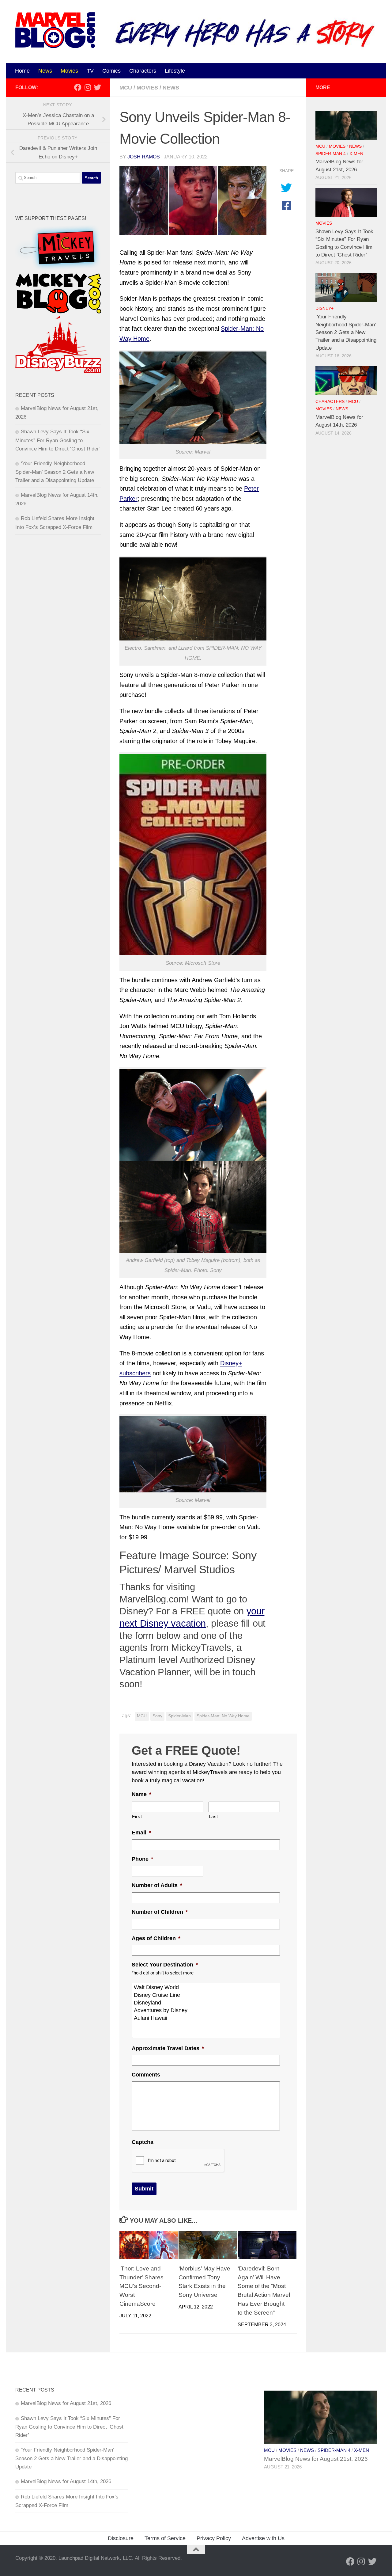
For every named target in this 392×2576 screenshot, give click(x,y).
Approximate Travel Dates (168, 2048)
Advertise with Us (263, 2538)
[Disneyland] (207, 2003)
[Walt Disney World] (207, 1987)
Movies (69, 71)
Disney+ (324, 308)
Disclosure (121, 2538)
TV (90, 71)
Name (141, 1794)
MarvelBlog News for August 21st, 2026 (66, 2403)
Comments (146, 2075)
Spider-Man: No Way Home (223, 1716)
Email (141, 1833)
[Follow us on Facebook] (78, 87)
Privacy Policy (214, 2538)
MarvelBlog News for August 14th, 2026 (66, 2481)
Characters (143, 71)
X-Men (356, 154)
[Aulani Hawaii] (207, 2018)
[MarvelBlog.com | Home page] (55, 30)
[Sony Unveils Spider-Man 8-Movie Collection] (193, 201)
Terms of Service (165, 2538)
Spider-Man (179, 1716)
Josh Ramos (144, 157)
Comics (111, 71)
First (137, 1817)
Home (22, 71)
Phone (142, 1859)
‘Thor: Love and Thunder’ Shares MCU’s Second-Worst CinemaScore (141, 2286)
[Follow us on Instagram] (88, 87)
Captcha (143, 2142)
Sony (157, 1716)
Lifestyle (175, 71)
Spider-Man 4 (331, 154)
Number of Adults (157, 1885)
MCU (126, 88)
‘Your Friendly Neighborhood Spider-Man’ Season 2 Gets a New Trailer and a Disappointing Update (55, 472)
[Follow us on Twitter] (97, 87)
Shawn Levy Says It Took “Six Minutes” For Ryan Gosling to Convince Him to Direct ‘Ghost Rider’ (58, 440)
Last (214, 1817)
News (45, 71)
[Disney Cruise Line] (207, 1995)
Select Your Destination (165, 1965)
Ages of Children (156, 1938)
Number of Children (160, 1912)
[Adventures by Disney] (207, 2010)
